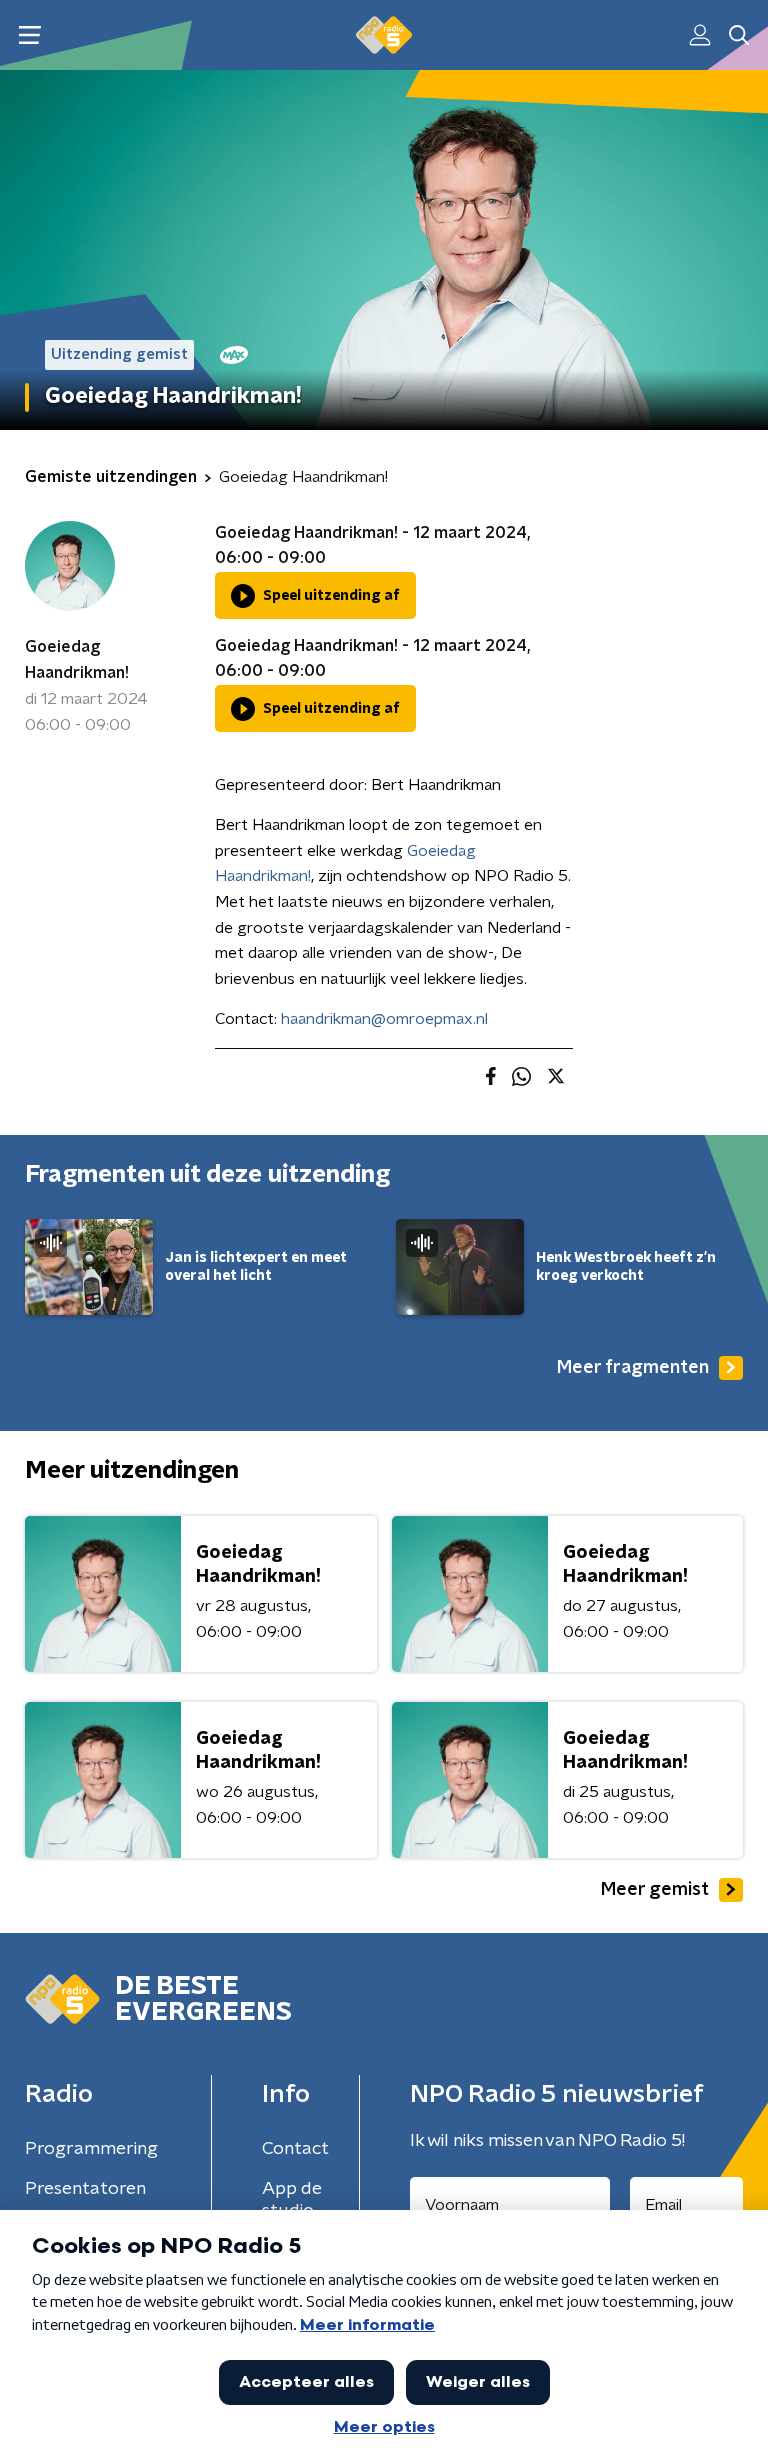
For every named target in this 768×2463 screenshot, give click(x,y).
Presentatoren (85, 2189)
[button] (29, 35)
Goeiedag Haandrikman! (77, 660)
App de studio (292, 2200)
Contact (295, 2149)
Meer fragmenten (633, 1368)
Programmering (91, 2149)
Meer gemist (655, 1890)
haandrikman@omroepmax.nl (384, 1019)
